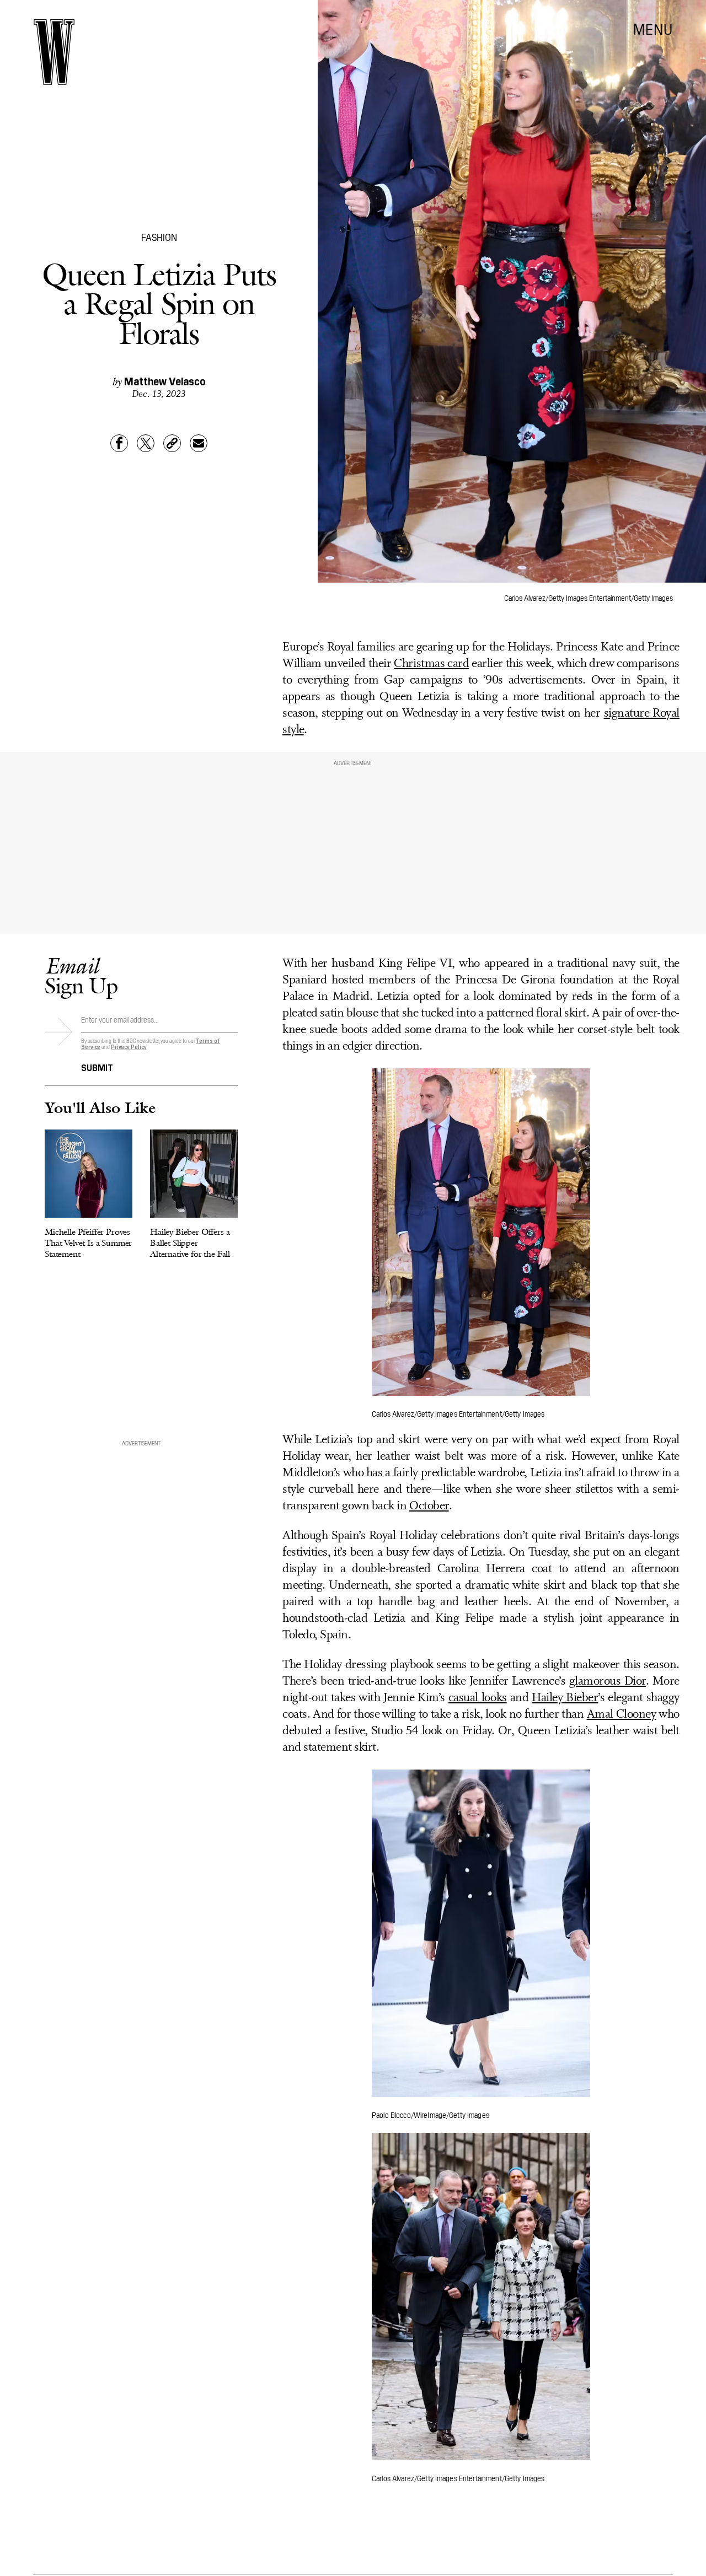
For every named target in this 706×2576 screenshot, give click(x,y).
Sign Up (81, 975)
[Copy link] (172, 443)
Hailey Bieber (565, 1698)
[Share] (119, 443)
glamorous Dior (608, 1682)
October (429, 1506)
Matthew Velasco (165, 380)
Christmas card (431, 664)
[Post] (146, 443)
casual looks (478, 1698)
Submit (97, 1067)
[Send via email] (199, 443)
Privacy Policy (129, 1047)
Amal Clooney (622, 1715)
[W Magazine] (54, 52)
